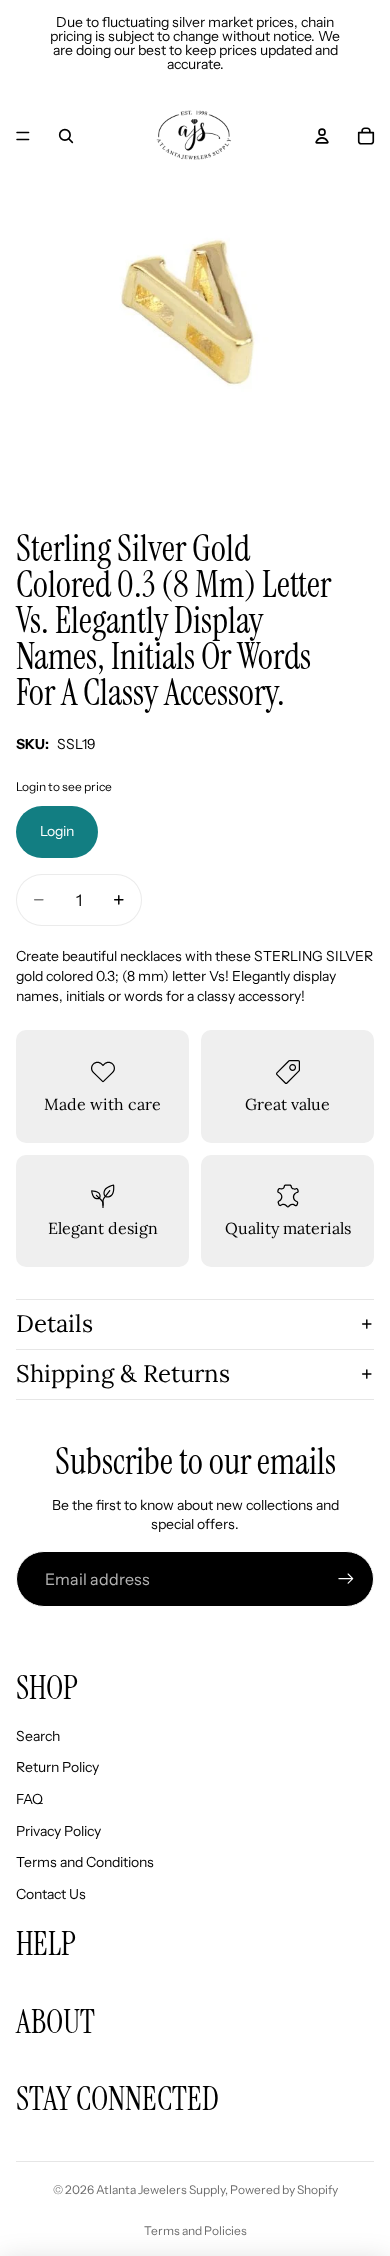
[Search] (66, 136)
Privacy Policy (58, 1831)
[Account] (322, 136)
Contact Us (51, 1894)
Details (54, 1323)
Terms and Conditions (85, 1862)
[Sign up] (346, 1579)
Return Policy (57, 1767)
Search (38, 1736)
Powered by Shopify (284, 2189)
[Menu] (23, 136)
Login (57, 831)
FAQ (29, 1799)
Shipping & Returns (123, 1373)
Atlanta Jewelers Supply (160, 2189)
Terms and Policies (195, 2230)
